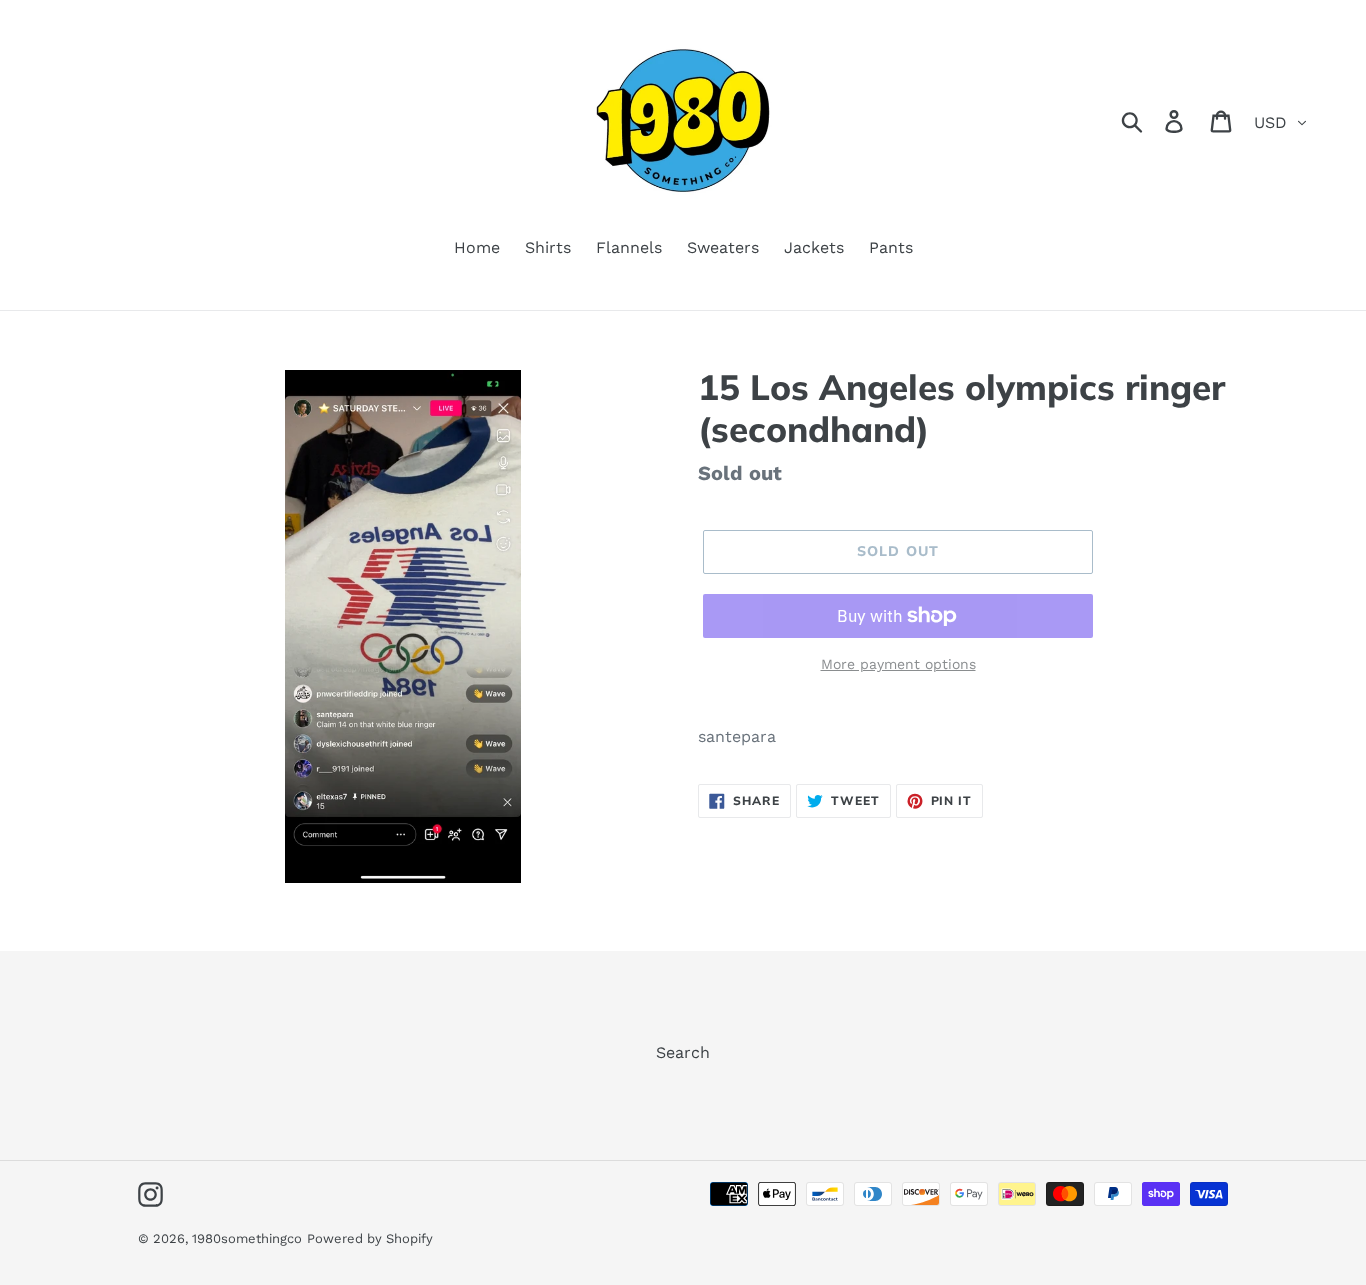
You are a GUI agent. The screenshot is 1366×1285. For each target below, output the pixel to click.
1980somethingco (247, 1238)
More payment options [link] (898, 664)
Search (683, 1052)
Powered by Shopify (370, 1238)
